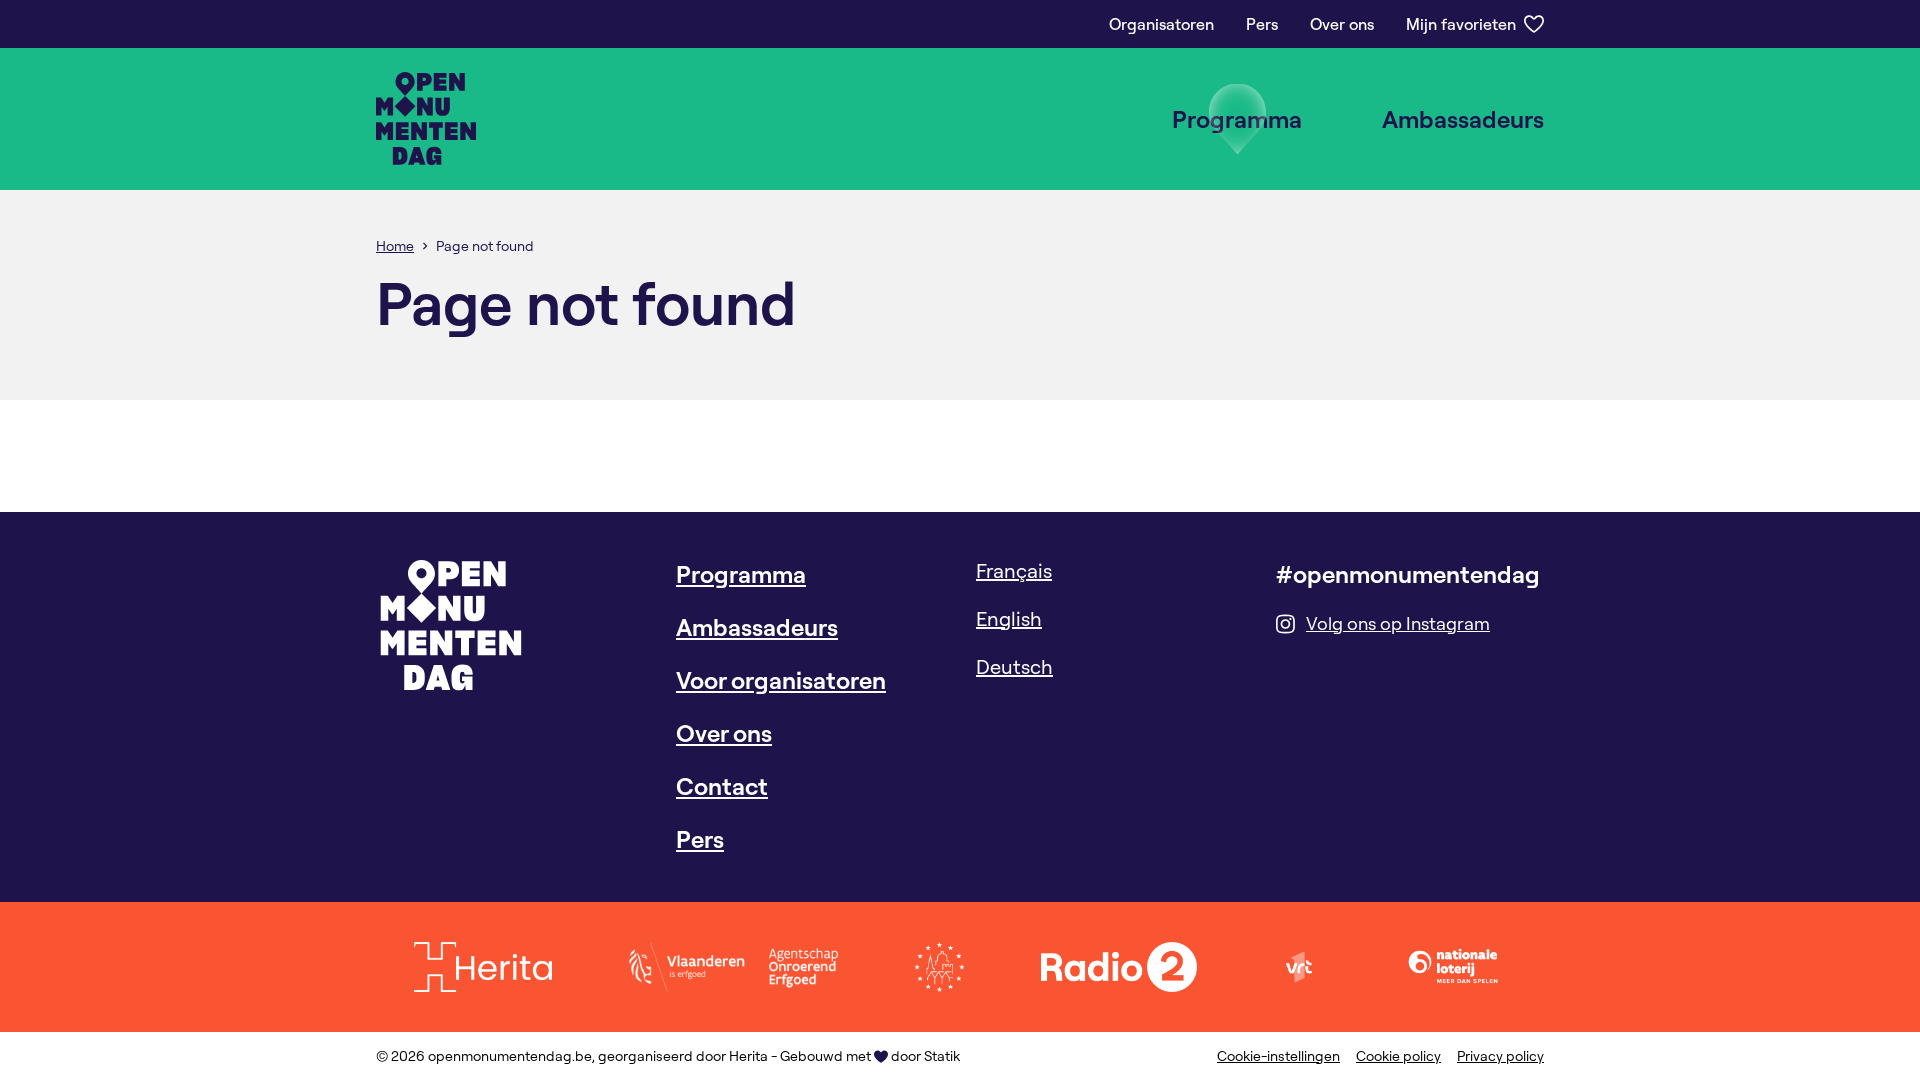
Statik (942, 1056)
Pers (1262, 24)
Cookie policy (1398, 1056)
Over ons (1342, 24)
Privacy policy (1500, 1056)
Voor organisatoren (781, 680)
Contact (722, 786)
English (1009, 618)
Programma (1237, 119)
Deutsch (1014, 666)
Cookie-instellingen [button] (1278, 1056)
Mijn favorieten (1461, 24)
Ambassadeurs (1463, 119)
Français (1014, 570)
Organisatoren (1161, 24)
